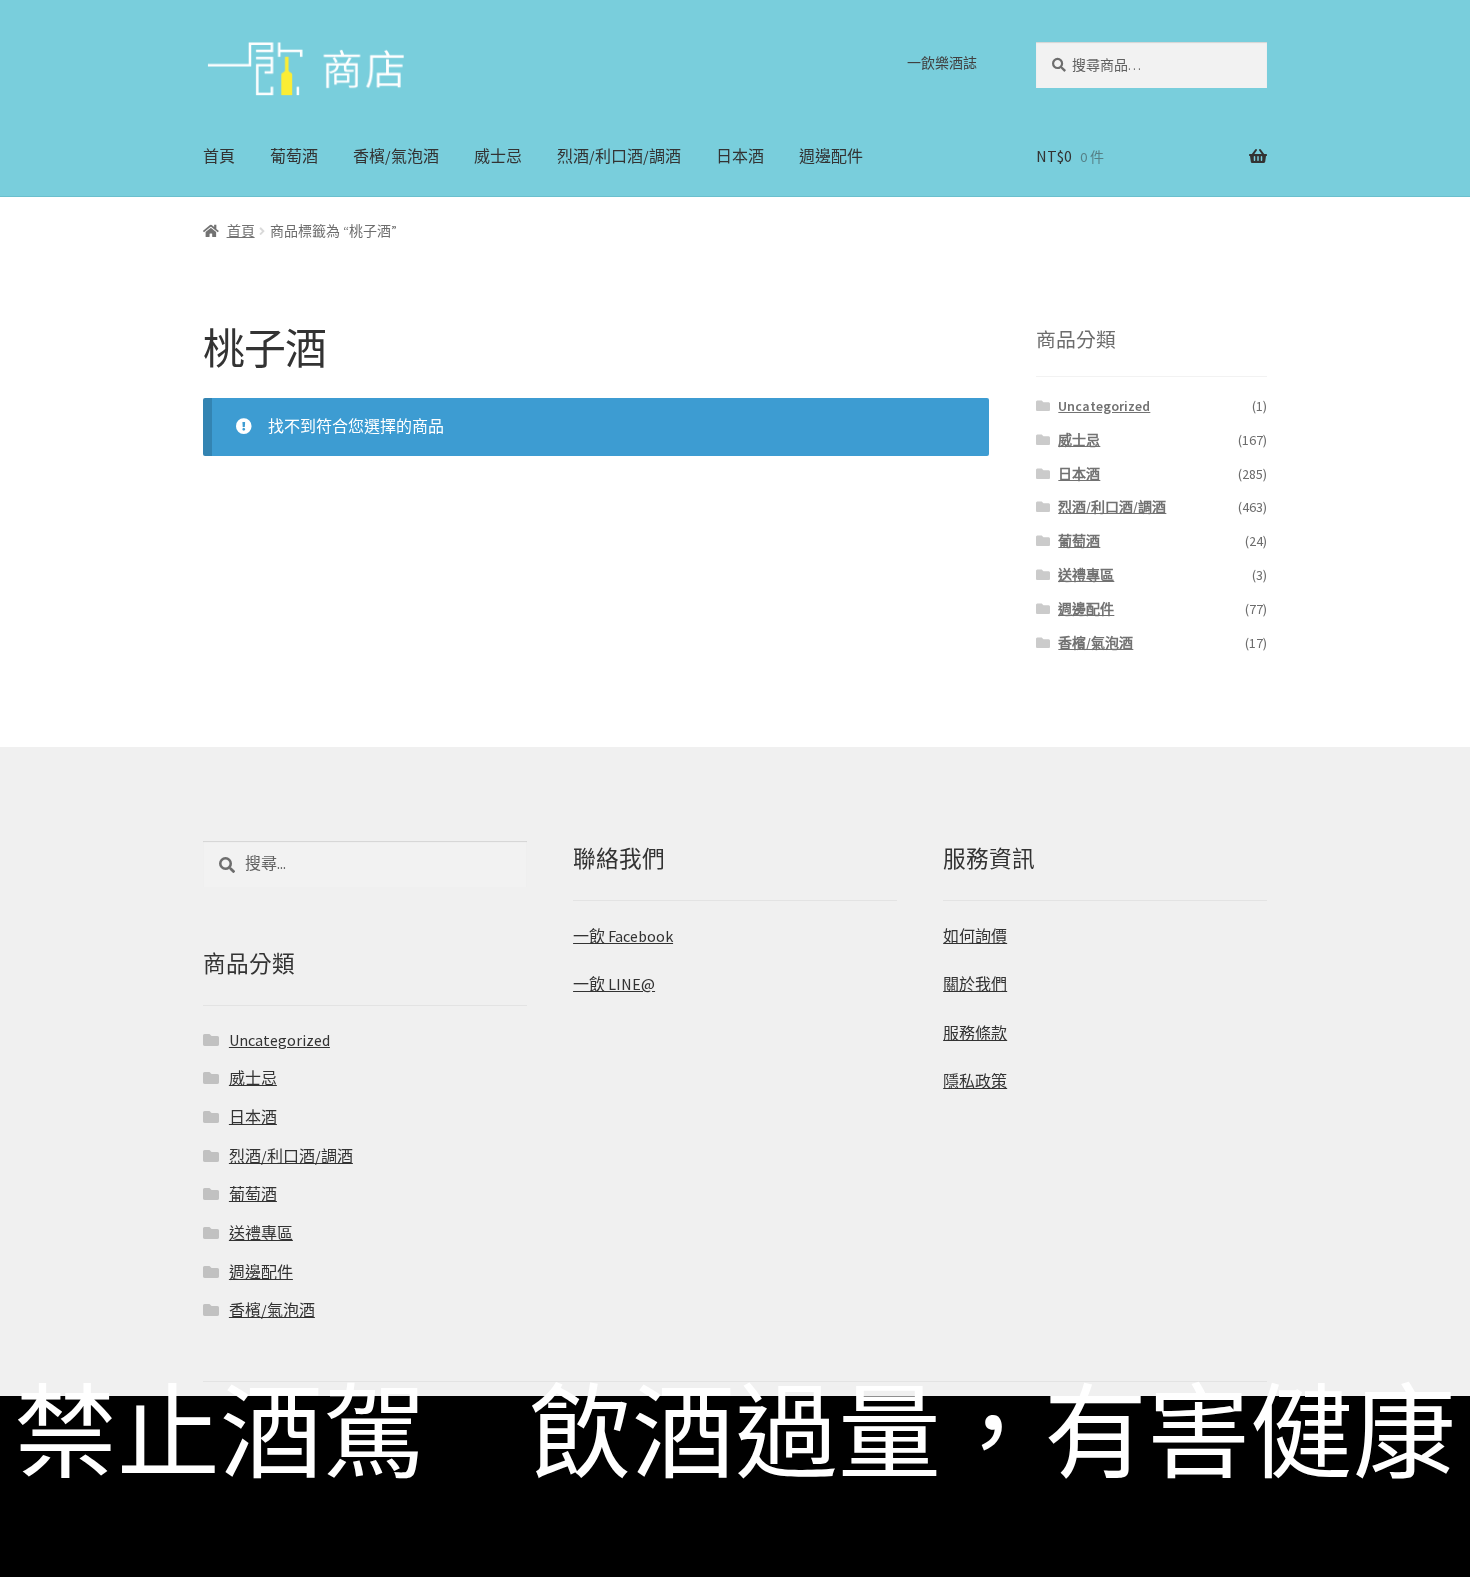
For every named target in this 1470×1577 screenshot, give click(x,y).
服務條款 (975, 1033)
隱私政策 (975, 1081)
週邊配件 (831, 156)
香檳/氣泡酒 (396, 156)
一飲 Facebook (623, 936)
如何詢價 (975, 936)
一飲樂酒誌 (942, 63)
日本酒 (740, 156)
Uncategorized (1104, 406)
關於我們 (975, 984)
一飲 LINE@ (614, 984)
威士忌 (498, 156)
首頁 (219, 156)
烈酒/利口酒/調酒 (619, 156)
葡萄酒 (294, 156)
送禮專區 (1086, 575)
